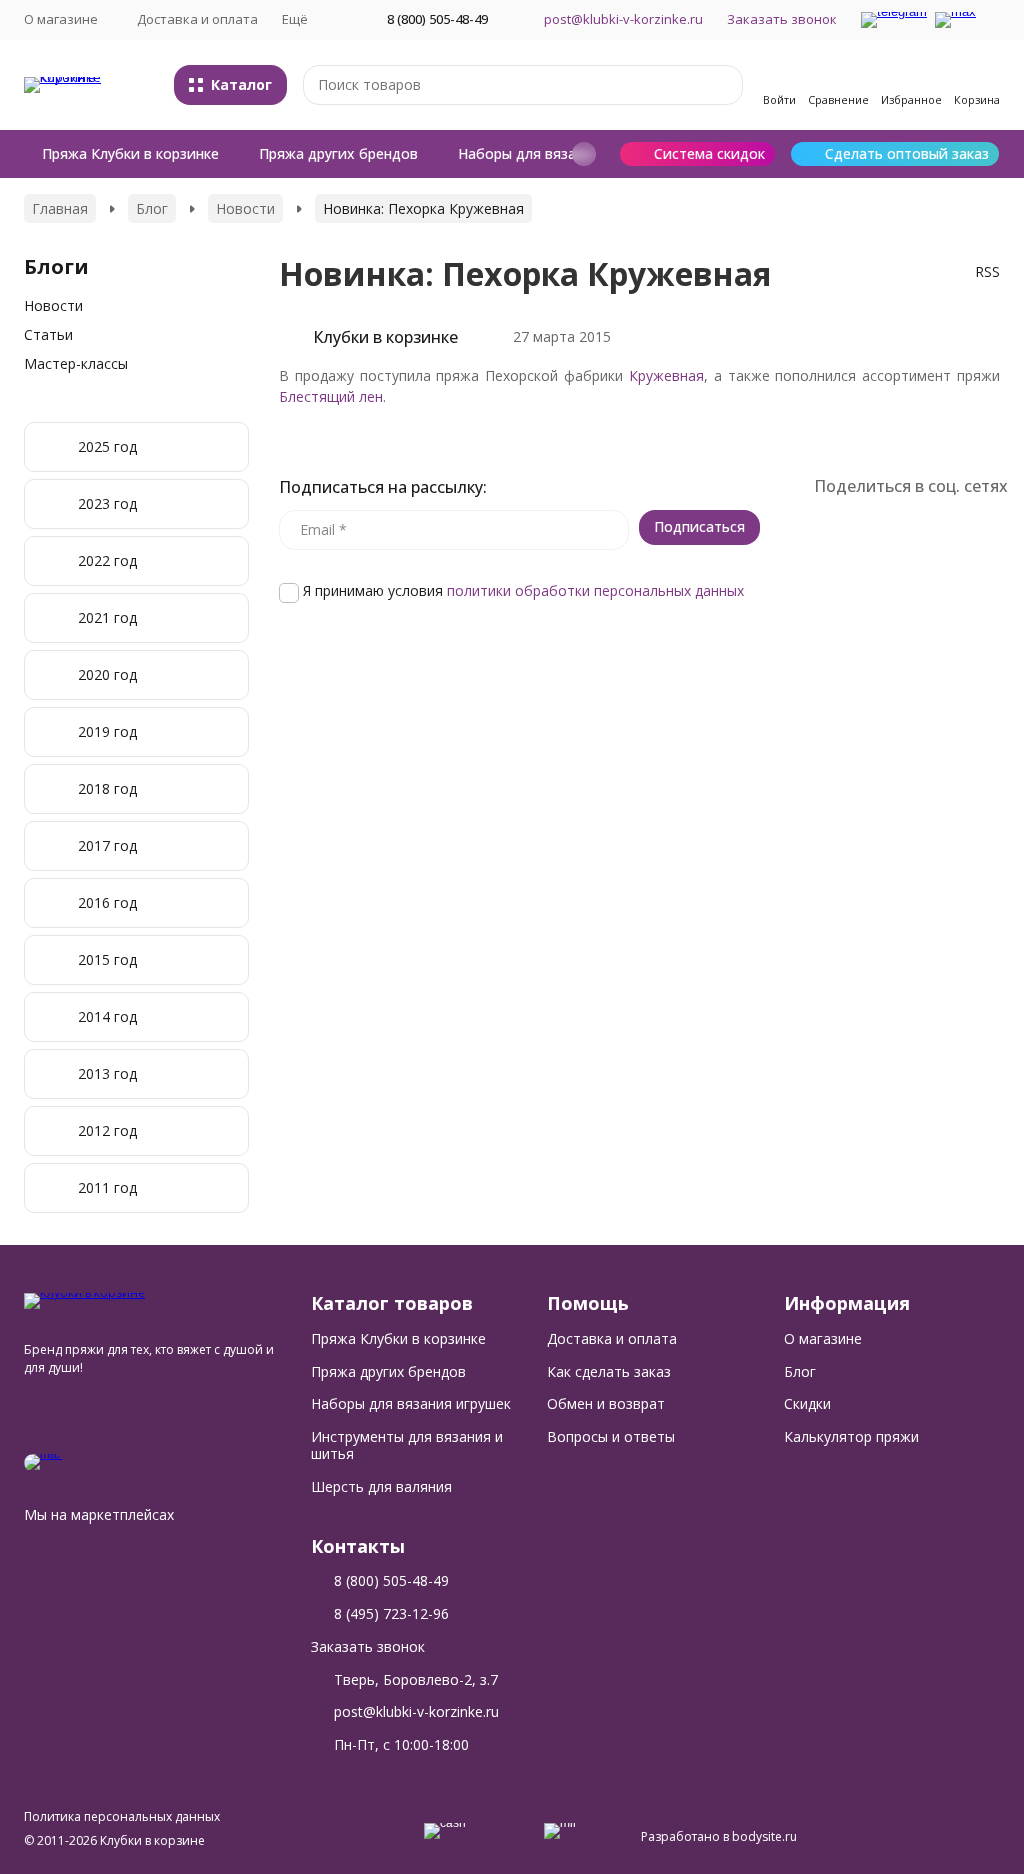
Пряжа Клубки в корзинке (130, 153)
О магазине (823, 1338)
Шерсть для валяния (381, 1486)
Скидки (807, 1403)
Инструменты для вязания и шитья (407, 1445)
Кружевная (666, 375)
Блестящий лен (331, 396)
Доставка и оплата (197, 19)
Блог (152, 208)
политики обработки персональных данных (595, 590)
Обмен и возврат (606, 1403)
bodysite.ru (764, 1836)
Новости (245, 208)
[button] (584, 154)
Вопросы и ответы (611, 1436)
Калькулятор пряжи (851, 1436)
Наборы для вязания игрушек (559, 153)
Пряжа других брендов (338, 153)
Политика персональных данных (122, 1816)
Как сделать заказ (609, 1371)
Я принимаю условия (521, 590)
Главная (60, 208)
